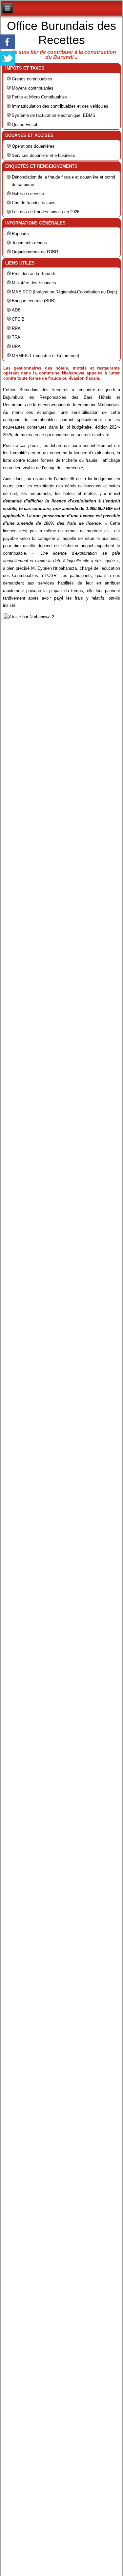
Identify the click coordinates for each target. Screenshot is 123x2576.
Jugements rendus (29, 243)
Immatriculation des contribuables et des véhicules (60, 106)
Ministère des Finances (34, 283)
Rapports (20, 234)
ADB (16, 310)
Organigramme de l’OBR (35, 252)
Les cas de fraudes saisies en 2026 (46, 212)
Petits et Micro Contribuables (39, 97)
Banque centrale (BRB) (34, 301)
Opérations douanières (33, 146)
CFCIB (18, 319)
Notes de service (28, 193)
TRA (16, 337)
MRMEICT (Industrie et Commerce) (45, 356)
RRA (16, 328)
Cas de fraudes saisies (34, 203)
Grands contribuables (32, 79)
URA (16, 346)
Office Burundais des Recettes (61, 33)
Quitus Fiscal (24, 125)
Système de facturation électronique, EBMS (54, 115)
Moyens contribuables (33, 88)
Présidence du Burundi (33, 274)
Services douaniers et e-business (43, 155)
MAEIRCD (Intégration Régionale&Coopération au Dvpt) (64, 292)
